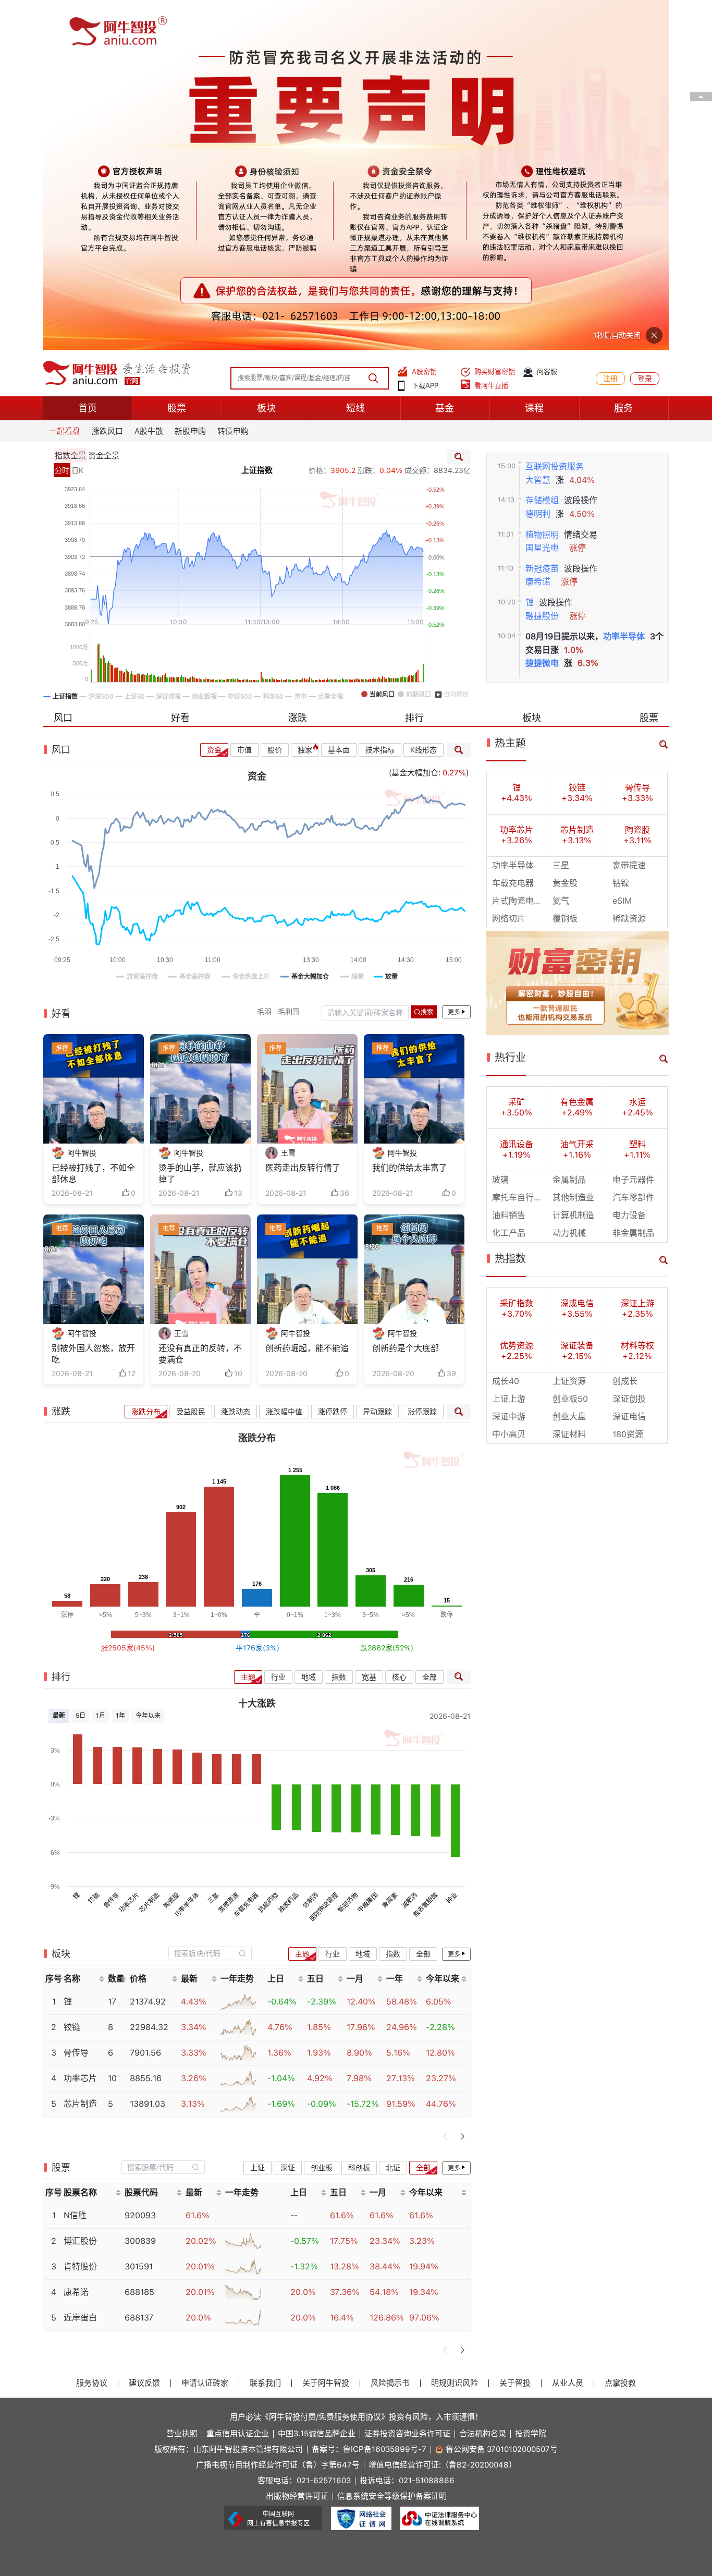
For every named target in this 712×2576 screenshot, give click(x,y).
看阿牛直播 (491, 36)
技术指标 (380, 400)
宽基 (369, 1327)
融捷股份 (542, 266)
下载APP (425, 36)
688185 (139, 1942)
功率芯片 (129, 1552)
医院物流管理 (324, 1557)
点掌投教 (620, 2033)
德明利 (538, 164)
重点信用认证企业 (238, 2084)
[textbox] (204, 1603)
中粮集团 (368, 1552)
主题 (248, 1327)
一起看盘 (65, 81)
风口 (63, 368)
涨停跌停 (333, 1062)
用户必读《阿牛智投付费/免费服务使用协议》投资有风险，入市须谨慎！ (356, 2067)
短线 (355, 58)
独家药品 (288, 1552)
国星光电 (542, 198)
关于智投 (515, 2033)
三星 (213, 1548)
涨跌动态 (236, 1062)
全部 (429, 1327)
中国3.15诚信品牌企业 (317, 2084)
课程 (534, 58)
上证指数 (257, 120)
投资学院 (531, 2084)
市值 (244, 400)
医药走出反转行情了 (303, 818)
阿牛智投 (82, 803)
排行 (414, 368)
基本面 (339, 400)
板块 (266, 58)
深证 (288, 1817)
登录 (645, 29)
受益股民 (191, 1062)
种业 (452, 1548)
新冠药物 (348, 1552)
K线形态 (423, 400)
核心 (399, 1327)
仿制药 (310, 1550)
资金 (214, 400)
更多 (454, 662)
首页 (88, 58)
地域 (309, 1327)
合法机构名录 (483, 2084)
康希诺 (538, 232)
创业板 (322, 1817)
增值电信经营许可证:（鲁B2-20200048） (443, 2115)
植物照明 (542, 184)
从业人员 (568, 2033)
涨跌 (298, 368)
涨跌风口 (107, 81)
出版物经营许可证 (297, 2147)
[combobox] (210, 1603)
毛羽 (264, 662)
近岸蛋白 (80, 1968)
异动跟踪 (377, 1062)
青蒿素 (390, 1550)
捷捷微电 (542, 313)
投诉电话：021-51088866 (407, 2131)
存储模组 (542, 150)
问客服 (547, 22)
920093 (140, 1866)
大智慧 (538, 130)
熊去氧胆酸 (425, 1554)
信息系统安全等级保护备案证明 (392, 2147)
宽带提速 (229, 1552)
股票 (177, 58)
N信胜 (75, 1866)
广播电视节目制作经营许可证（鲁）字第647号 (278, 2115)
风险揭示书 (390, 2033)
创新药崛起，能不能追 (307, 998)
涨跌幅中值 (284, 1062)
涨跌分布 (146, 1062)
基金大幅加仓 (415, 423)
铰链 (94, 1548)
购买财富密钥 (495, 22)
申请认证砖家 (205, 2033)
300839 (140, 1891)
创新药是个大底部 (406, 998)
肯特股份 (80, 1917)
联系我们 (265, 2033)
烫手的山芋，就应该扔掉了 (200, 824)
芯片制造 (149, 1552)
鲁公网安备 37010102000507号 (502, 2100)
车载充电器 (246, 1554)
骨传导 (111, 1550)
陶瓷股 (171, 1550)
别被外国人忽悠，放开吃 (93, 1004)
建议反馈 (144, 2033)
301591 (139, 1917)
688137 (139, 1968)
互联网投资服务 (555, 117)
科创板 (359, 1817)
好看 (180, 368)
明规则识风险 (455, 2033)
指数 (339, 1327)
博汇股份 (80, 1891)
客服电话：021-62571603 (304, 2131)
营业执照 (182, 2084)
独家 (305, 400)
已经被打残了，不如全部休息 (93, 824)
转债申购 (233, 81)
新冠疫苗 (542, 219)
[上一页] (446, 1786)
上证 (257, 1817)
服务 (623, 58)
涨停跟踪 (422, 1062)
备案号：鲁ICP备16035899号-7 (369, 2100)
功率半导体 (624, 287)
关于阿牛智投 (326, 2033)
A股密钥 (424, 22)
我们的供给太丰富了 (410, 818)
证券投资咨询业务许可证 (407, 2084)
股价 (275, 400)
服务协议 (92, 2033)
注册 (610, 29)
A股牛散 (149, 81)
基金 (445, 58)
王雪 (288, 803)
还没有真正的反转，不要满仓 (200, 1004)
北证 (393, 1817)
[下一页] (462, 1786)
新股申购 (190, 81)
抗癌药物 (268, 1552)
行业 (278, 1327)
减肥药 (410, 1550)
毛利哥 (289, 662)
